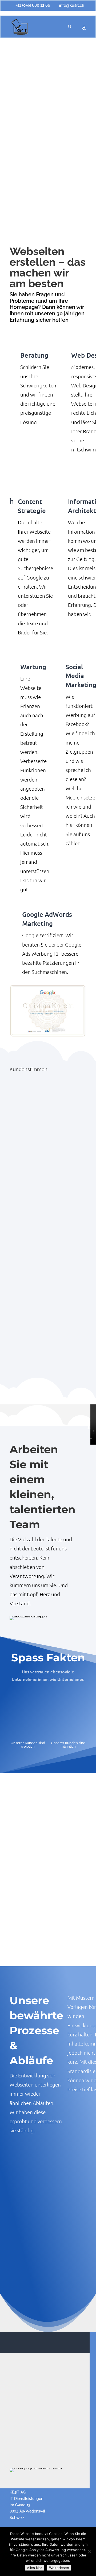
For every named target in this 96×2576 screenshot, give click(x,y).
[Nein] (89, 2552)
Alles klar (35, 2568)
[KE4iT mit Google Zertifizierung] (48, 1011)
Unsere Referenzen (48, 1954)
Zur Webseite (48, 1901)
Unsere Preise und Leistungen (42, 1928)
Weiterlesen (59, 2568)
